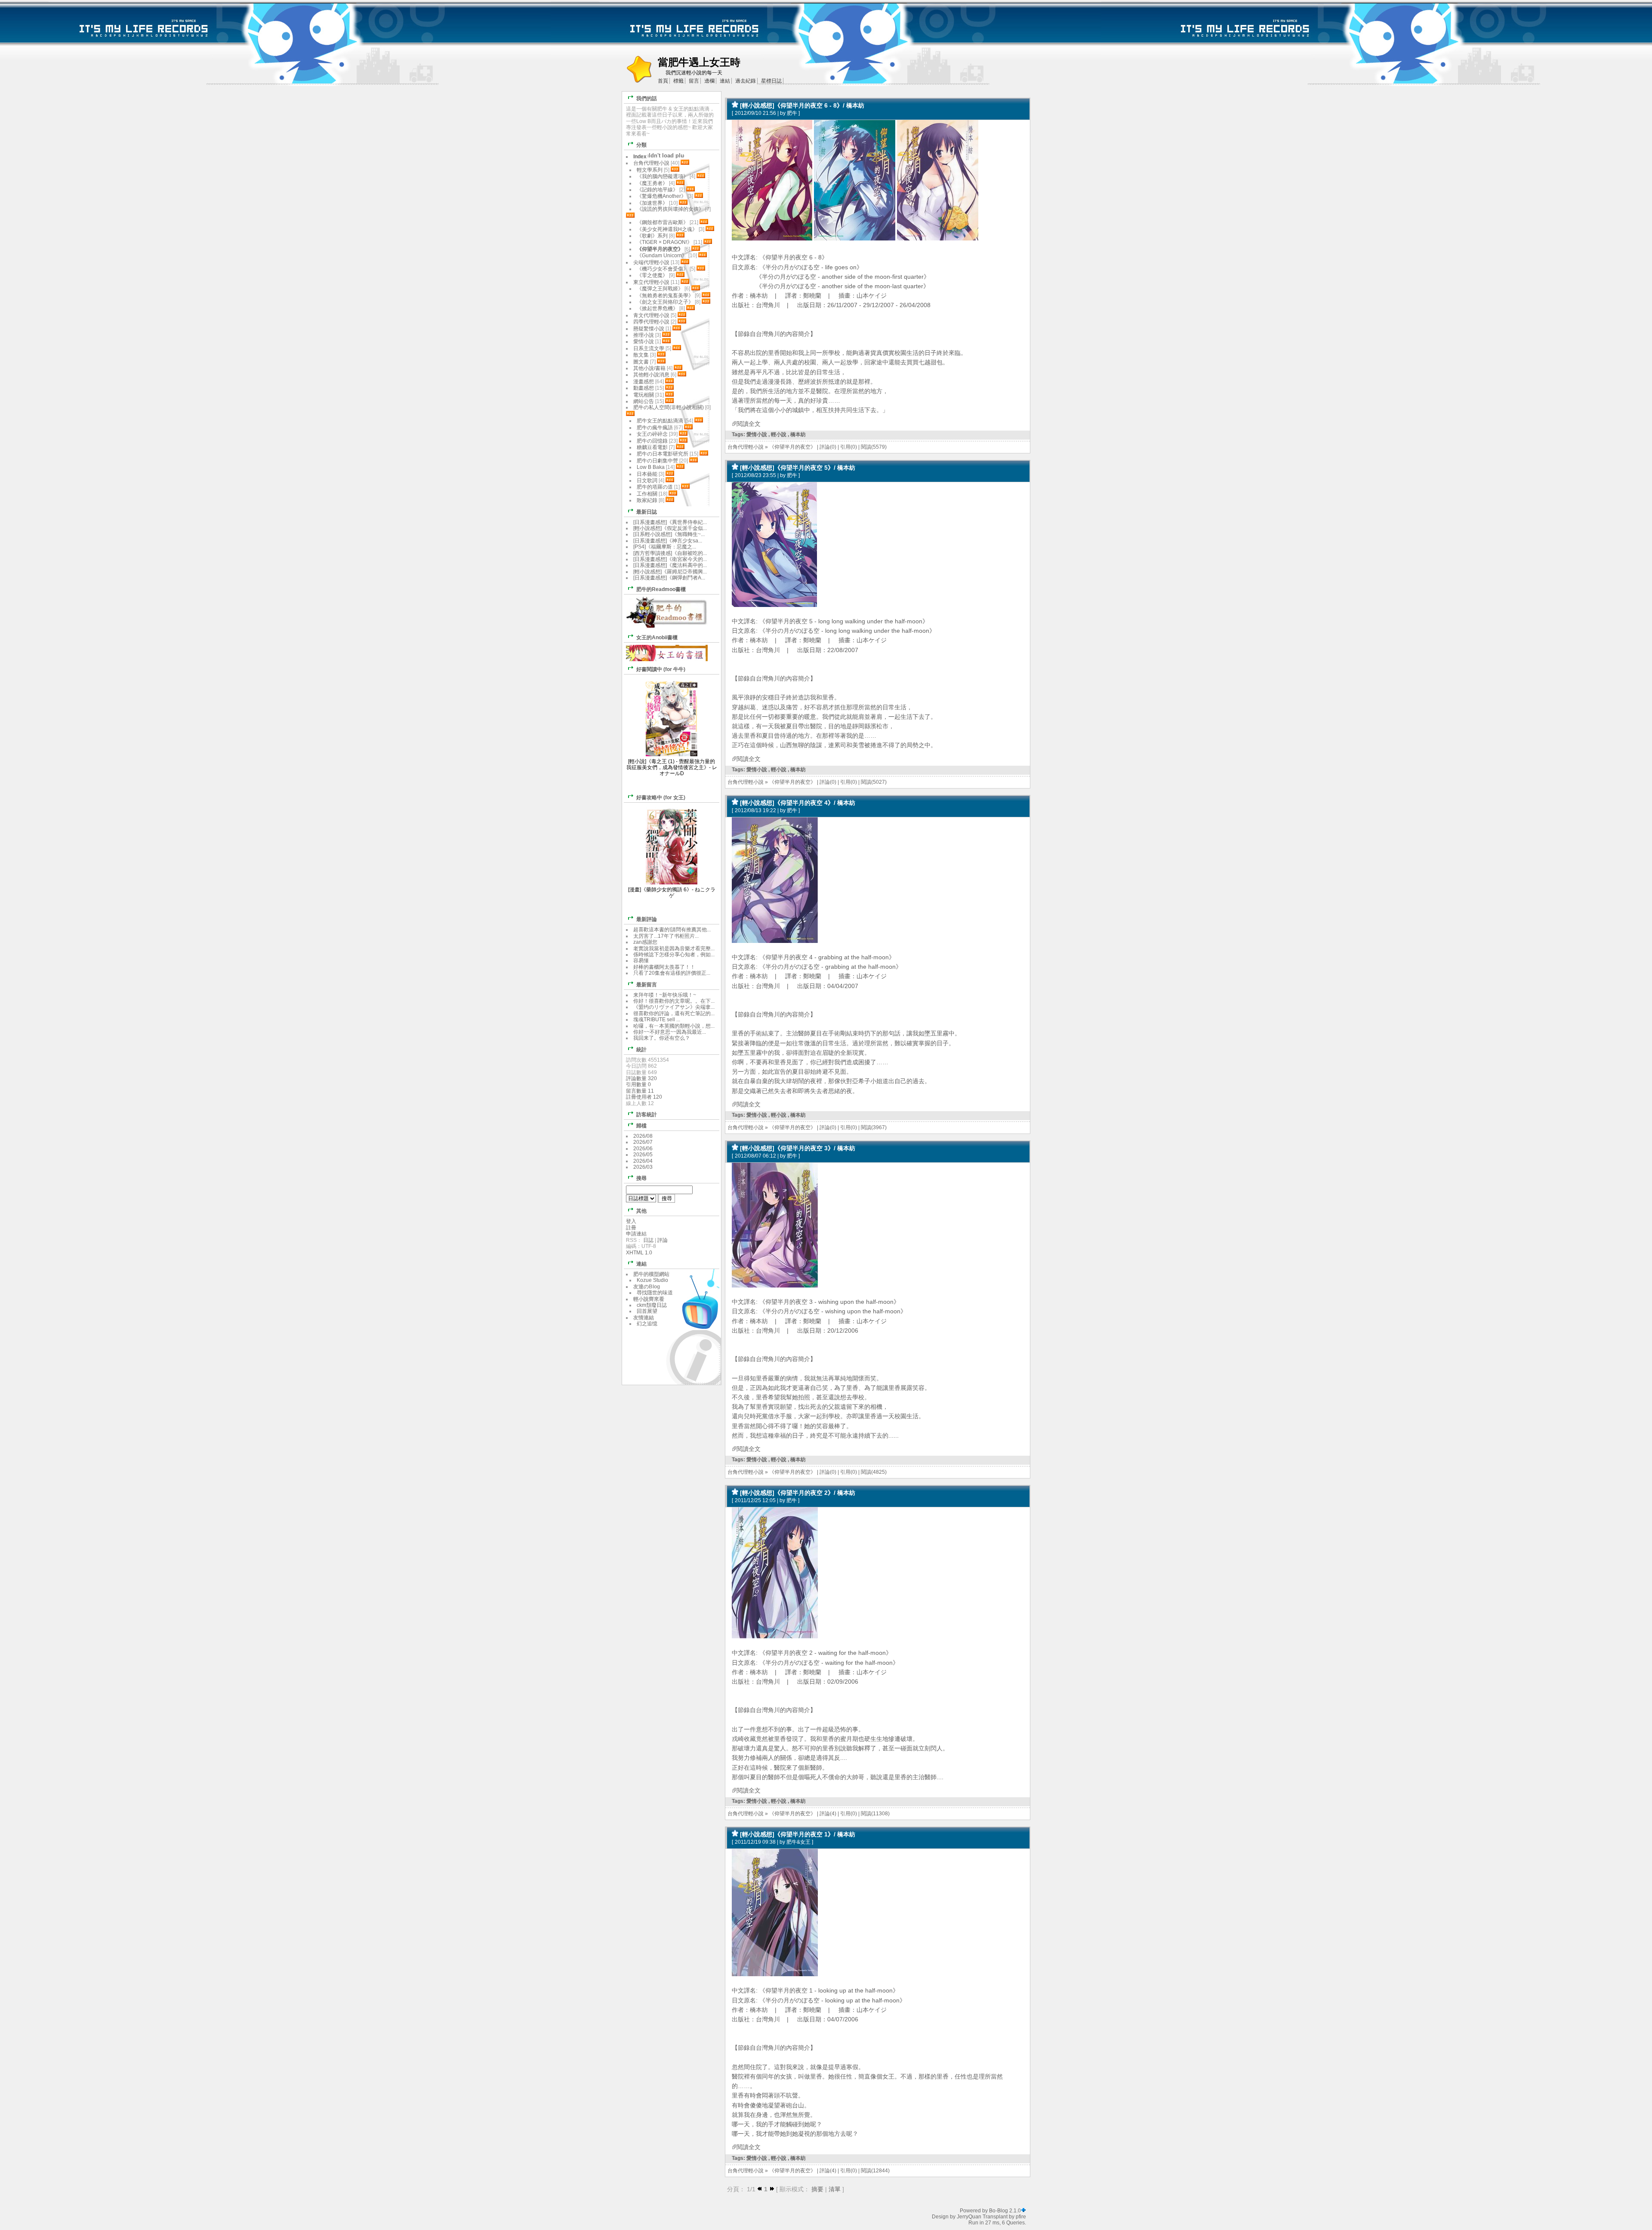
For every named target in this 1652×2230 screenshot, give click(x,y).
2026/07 (643, 1142)
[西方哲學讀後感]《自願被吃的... (670, 553)
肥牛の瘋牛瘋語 (655, 428)
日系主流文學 (649, 348)
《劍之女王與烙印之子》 (665, 302)
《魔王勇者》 (652, 183)
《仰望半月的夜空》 (792, 447)
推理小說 (644, 335)
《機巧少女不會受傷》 (663, 269)
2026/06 (643, 1149)
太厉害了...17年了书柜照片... (666, 936)
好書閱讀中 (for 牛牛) (661, 669)
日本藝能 (647, 474)
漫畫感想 (644, 382)
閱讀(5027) (874, 782)
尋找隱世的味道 (655, 1293)
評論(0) (828, 447)
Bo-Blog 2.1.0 (1005, 2211)
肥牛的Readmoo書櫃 (661, 589)
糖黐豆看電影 (652, 447)
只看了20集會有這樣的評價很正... (672, 973)
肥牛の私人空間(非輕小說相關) (669, 407)
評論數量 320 (641, 1078)
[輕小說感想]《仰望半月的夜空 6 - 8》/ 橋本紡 (802, 105)
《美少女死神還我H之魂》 (667, 229)
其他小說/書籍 (649, 368)
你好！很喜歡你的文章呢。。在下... (674, 1001)
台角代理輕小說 (746, 447)
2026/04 (643, 1161)
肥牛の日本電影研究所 (663, 454)
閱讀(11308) (875, 1814)
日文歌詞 (647, 480)
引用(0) (849, 447)
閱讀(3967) (874, 1127)
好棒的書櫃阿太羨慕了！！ (664, 967)
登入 (631, 1221)
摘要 (817, 2189)
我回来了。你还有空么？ (662, 1038)
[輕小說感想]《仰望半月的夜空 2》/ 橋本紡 (798, 1493)
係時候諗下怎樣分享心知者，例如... (674, 955)
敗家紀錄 (647, 500)
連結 (641, 1264)
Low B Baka (651, 467)
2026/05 (643, 1155)
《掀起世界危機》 (657, 308)
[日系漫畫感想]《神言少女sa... (668, 541)
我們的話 (647, 99)
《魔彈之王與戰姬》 (660, 289)
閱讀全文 (749, 424)
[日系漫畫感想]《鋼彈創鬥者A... (669, 578)
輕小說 (779, 434)
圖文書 (641, 362)
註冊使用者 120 (644, 1097)
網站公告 (644, 401)
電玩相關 (644, 395)
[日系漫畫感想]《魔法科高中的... (670, 565)
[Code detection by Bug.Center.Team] (1023, 2211)
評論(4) (828, 1814)
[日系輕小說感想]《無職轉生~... (669, 534)
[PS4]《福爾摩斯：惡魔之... (665, 547)
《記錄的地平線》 (657, 190)
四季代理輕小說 (651, 322)
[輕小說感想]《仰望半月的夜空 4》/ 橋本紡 (798, 803)
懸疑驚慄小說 (649, 329)
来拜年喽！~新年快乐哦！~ (665, 995)
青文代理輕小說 (651, 315)
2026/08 (643, 1136)
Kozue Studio (652, 1280)
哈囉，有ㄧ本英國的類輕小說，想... (674, 1026)
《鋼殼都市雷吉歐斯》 (663, 222)
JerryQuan (969, 2217)
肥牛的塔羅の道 (655, 487)
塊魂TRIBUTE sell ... (657, 1020)
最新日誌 (647, 512)
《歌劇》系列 (652, 236)
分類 (641, 145)
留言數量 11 (640, 1091)
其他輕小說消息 (651, 375)
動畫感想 (644, 388)
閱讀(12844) (875, 2171)
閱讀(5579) (874, 447)
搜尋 (641, 1178)
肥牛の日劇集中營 (658, 461)
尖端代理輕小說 (651, 262)
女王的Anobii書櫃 (657, 638)
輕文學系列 (650, 170)
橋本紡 (798, 434)
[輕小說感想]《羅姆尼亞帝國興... (670, 572)
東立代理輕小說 (651, 282)
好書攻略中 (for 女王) (661, 798)
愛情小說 (757, 434)
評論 (663, 1240)
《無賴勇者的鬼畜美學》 (665, 296)
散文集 (641, 355)
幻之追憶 (647, 1324)
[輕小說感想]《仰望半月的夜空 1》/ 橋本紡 (798, 1834)
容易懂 (641, 961)
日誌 (648, 1240)
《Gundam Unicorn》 (662, 256)
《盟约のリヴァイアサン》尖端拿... (674, 1007)
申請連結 (636, 1234)
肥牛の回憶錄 (652, 441)
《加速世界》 (652, 203)
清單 (835, 2189)
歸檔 (641, 1126)
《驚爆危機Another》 (661, 196)
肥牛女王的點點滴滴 (660, 421)
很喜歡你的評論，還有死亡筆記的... (674, 1013)
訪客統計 (647, 1115)
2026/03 (643, 1167)
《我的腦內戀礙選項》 (663, 176)
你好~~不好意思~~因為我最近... (670, 1032)
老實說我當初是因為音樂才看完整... (674, 949)
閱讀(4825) (874, 1472)
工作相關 (647, 494)
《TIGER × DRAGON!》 (664, 242)
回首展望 (647, 1311)
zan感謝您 (645, 942)
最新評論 (647, 919)
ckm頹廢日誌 (652, 1305)
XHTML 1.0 (639, 1253)
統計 (641, 1050)
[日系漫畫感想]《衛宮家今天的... (670, 559)
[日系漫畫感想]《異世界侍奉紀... (670, 522)
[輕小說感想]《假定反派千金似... (670, 528)
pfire (1021, 2217)
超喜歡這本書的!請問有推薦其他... (672, 930)
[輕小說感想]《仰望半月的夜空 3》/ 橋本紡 (798, 1148)
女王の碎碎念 (652, 434)
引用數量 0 (638, 1084)
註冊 (631, 1228)
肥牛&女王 (798, 1842)
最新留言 (647, 985)
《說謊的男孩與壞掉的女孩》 (670, 209)
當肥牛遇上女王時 (699, 62)
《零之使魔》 (652, 275)
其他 (641, 1211)
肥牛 (792, 113)
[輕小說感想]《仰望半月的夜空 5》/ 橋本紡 (798, 468)
